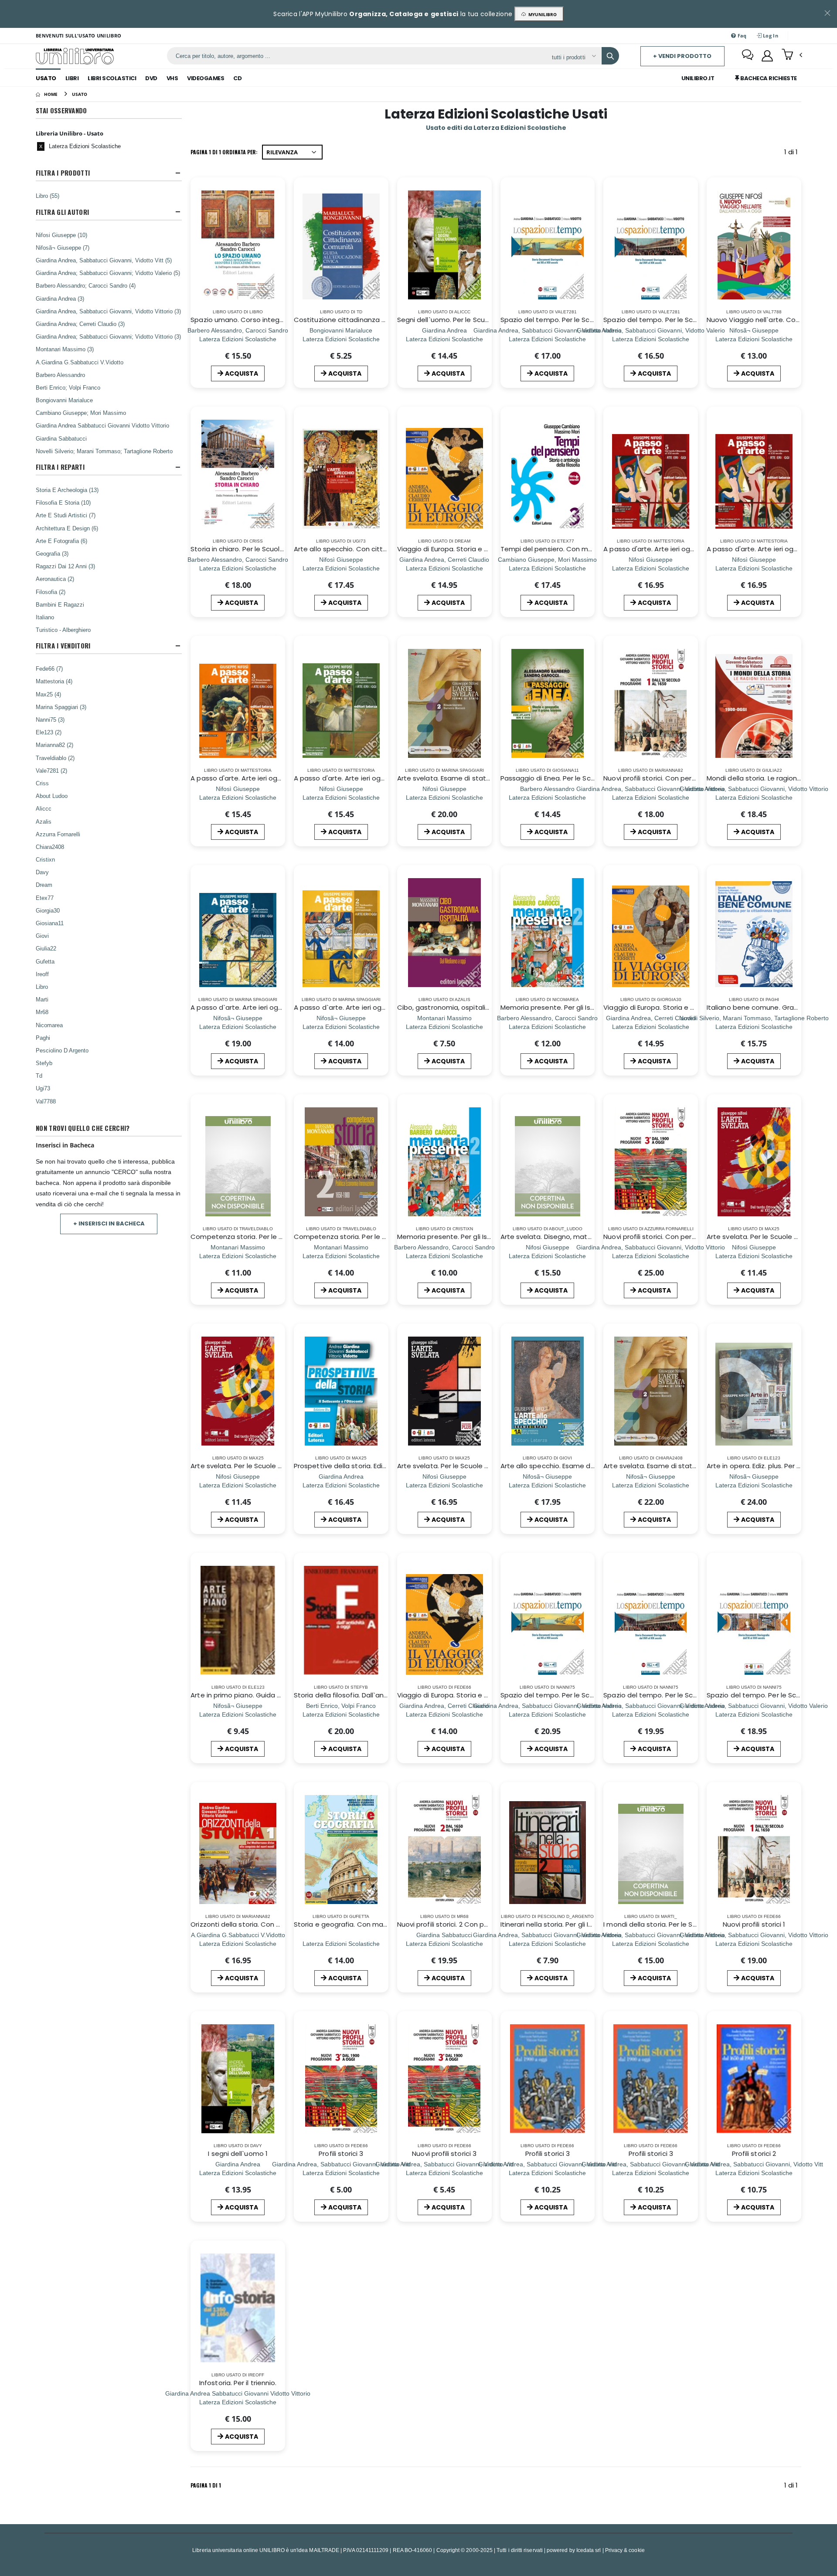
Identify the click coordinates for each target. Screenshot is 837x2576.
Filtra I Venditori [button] (63, 646)
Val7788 (46, 1101)
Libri (72, 78)
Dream (44, 885)
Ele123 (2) (49, 732)
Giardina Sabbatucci (61, 438)
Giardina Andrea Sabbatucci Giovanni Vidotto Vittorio (102, 425)
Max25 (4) (48, 694)
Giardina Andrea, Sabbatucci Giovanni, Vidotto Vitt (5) (104, 260)
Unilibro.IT (698, 78)
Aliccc (44, 808)
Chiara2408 (50, 847)
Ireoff (42, 974)
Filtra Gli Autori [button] (62, 212)
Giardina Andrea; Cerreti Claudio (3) (80, 324)
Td (39, 1076)
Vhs (172, 78)
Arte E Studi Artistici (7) (66, 515)
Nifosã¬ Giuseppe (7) (63, 248)
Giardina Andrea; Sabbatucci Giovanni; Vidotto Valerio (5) (108, 273)
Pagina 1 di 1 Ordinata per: (224, 152)
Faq (742, 36)
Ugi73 (43, 1088)
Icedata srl (589, 2550)
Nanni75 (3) (50, 720)
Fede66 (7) (49, 669)
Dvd (151, 78)
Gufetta (45, 961)
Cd (237, 78)
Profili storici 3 (341, 2153)
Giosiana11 (50, 923)
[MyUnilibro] (767, 56)
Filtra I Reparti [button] (60, 467)
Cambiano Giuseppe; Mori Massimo (81, 413)
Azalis (44, 821)
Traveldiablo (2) (55, 758)
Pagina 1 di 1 (206, 2485)
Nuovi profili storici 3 (444, 2153)
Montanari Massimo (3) (65, 349)
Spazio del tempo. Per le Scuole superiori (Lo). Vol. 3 (585, 320)
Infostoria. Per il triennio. (238, 2383)
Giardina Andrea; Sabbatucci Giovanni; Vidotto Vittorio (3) (108, 336)
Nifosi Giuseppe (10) (61, 235)
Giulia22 (46, 948)
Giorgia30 (48, 910)
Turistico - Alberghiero (63, 630)
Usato (46, 78)
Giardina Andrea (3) (60, 299)
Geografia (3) (52, 553)
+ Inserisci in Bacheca (109, 1224)
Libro (42, 987)
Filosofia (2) (51, 592)
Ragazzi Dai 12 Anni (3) (65, 566)
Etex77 (45, 898)
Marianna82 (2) (54, 745)
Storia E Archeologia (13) (67, 490)
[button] (792, 55)
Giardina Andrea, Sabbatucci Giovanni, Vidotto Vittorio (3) (108, 311)
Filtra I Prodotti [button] (63, 173)
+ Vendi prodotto (682, 56)
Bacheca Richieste (768, 78)
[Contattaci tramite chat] (748, 56)
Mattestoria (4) (54, 681)
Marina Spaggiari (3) (61, 707)
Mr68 (42, 1012)
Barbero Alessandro (60, 375)
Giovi (42, 936)
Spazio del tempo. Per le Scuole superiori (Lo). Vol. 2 (687, 320)
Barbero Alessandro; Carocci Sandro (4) (86, 285)
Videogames (206, 78)
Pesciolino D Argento (62, 1050)
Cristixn (45, 859)
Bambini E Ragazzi (60, 604)
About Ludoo (52, 796)
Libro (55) (48, 196)
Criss (42, 783)
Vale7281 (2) (51, 770)
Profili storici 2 (754, 2153)
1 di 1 (793, 154)
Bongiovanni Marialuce (64, 400)
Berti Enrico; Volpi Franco (68, 387)
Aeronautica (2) (55, 579)
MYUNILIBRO (541, 14)
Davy (42, 872)
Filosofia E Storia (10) (63, 502)
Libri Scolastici (112, 78)
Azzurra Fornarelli (58, 834)
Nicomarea (49, 1025)
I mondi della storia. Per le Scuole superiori (672, 1924)
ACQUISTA (242, 373)
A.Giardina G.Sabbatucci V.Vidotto (80, 362)
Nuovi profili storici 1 (754, 1924)
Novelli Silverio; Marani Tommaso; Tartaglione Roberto (104, 451)
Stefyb (44, 1063)
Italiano (45, 617)
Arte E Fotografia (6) (61, 541)
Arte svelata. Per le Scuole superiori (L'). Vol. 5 (264, 1466)
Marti (42, 999)
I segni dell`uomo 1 (238, 2153)
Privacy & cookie (625, 2550)
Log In (770, 36)
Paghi (43, 1038)
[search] (610, 56)
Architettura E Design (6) (67, 528)
